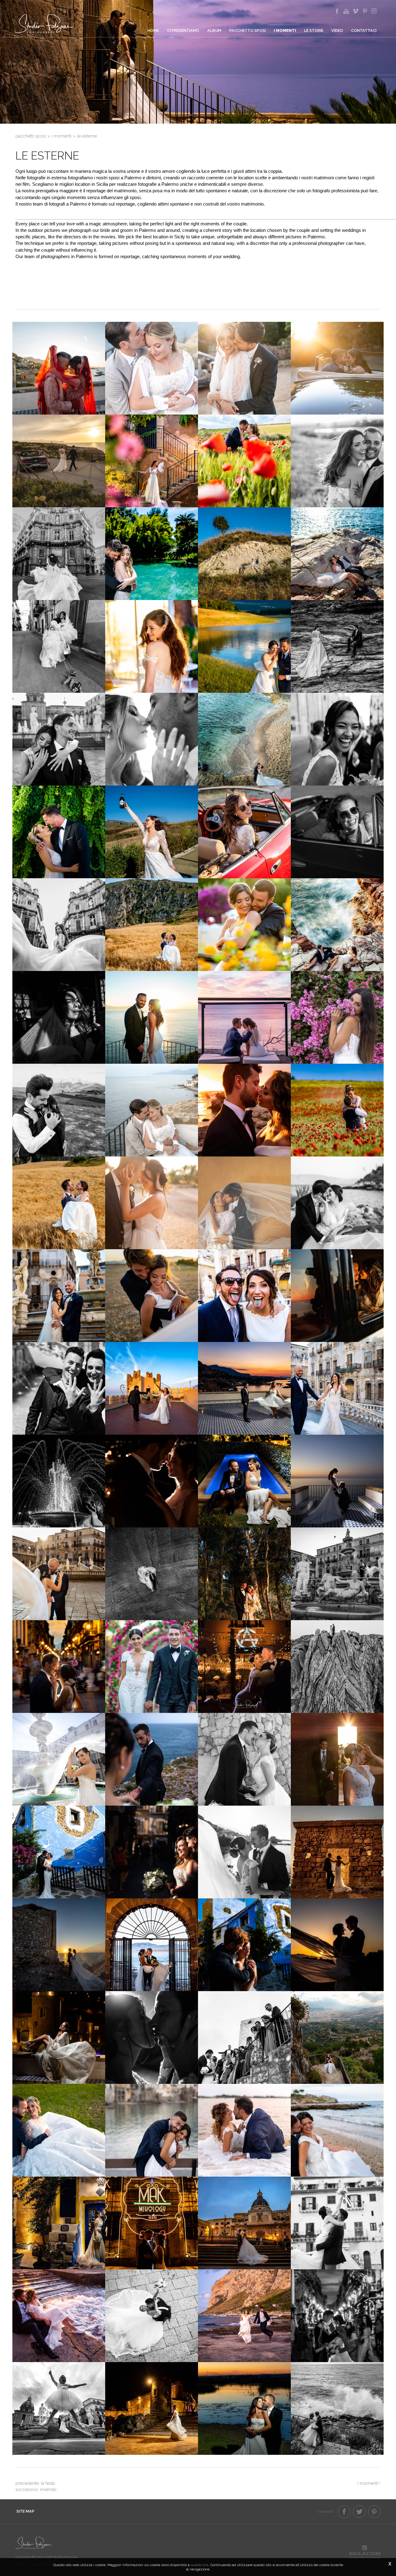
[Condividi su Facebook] (344, 2512)
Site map (25, 2511)
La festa (48, 2483)
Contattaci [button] (364, 30)
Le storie (314, 30)
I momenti (285, 30)
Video (337, 30)
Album (214, 30)
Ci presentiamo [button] (183, 30)
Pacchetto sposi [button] (247, 30)
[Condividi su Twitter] (359, 2512)
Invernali (48, 2489)
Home (153, 30)
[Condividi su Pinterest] (374, 2512)
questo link (200, 2565)
